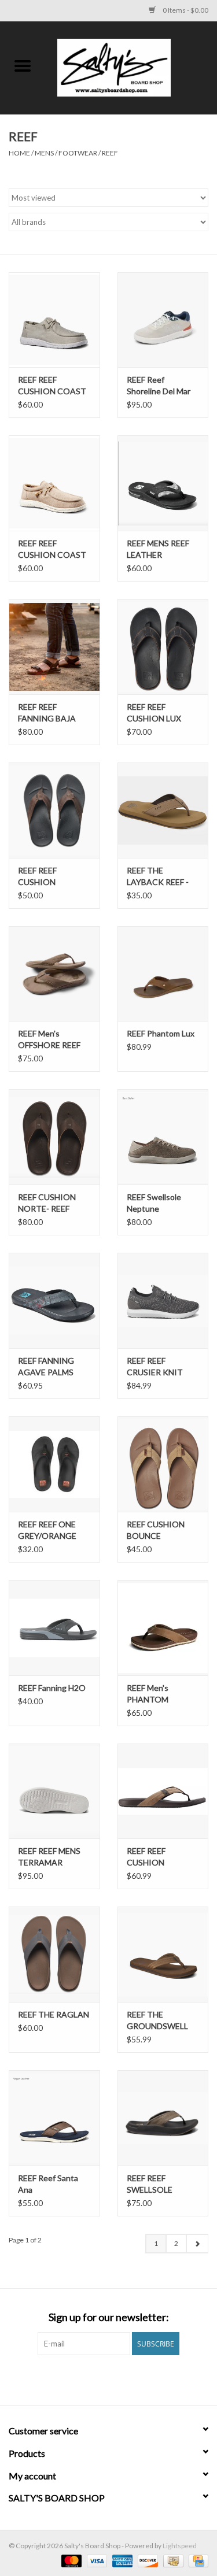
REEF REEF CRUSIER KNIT (155, 1366)
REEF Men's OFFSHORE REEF (49, 1039)
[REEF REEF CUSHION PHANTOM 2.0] (163, 1791)
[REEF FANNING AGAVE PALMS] (54, 1300)
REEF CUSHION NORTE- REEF (47, 1203)
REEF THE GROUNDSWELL (157, 2020)
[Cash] (172, 2560)
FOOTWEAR (78, 153)
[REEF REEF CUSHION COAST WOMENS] (54, 320)
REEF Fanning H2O (52, 1688)
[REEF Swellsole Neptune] (163, 1137)
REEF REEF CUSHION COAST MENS (52, 549)
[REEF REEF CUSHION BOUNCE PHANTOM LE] (54, 810)
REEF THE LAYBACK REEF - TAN (158, 877)
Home (19, 153)
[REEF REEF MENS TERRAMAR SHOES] (54, 1791)
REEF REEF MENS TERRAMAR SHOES (49, 1857)
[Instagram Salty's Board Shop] (119, 2379)
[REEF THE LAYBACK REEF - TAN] (163, 810)
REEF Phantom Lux (161, 1033)
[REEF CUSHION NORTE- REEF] (54, 1137)
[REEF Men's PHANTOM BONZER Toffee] (163, 1628)
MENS (44, 153)
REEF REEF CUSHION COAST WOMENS (52, 386)
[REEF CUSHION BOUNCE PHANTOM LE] (163, 1464)
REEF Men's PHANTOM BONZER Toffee (157, 1694)
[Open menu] (23, 65)
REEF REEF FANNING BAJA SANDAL (47, 713)
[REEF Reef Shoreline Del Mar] (163, 320)
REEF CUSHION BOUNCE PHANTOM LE (156, 1531)
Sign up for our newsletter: (109, 2317)
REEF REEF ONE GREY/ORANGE (47, 1530)
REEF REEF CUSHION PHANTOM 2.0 (154, 1857)
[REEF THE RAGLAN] (54, 1954)
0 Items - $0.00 (185, 10)
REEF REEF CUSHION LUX (154, 713)
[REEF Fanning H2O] (54, 1628)
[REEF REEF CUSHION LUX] (163, 647)
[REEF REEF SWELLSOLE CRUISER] (163, 2118)
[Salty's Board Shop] (131, 67)
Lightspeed (180, 2546)
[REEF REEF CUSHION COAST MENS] (54, 483)
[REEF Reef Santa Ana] (54, 2118)
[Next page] (197, 2244)
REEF (110, 153)
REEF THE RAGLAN (54, 2014)
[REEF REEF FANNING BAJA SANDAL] (54, 647)
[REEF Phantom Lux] (163, 974)
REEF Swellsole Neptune (154, 1203)
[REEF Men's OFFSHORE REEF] (54, 974)
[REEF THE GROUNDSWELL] (163, 1954)
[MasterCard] (70, 2560)
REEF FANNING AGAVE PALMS (46, 1366)
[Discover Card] (146, 2560)
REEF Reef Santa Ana (48, 2184)
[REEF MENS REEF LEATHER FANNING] (163, 483)
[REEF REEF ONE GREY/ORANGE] (54, 1464)
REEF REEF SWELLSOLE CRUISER (150, 2184)
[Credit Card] (196, 2560)
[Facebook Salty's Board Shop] (98, 2379)
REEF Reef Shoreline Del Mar (159, 385)
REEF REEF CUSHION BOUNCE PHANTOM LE (44, 877)
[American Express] (121, 2560)
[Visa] (95, 2560)
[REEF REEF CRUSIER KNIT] (163, 1300)
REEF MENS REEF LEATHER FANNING (158, 549)
